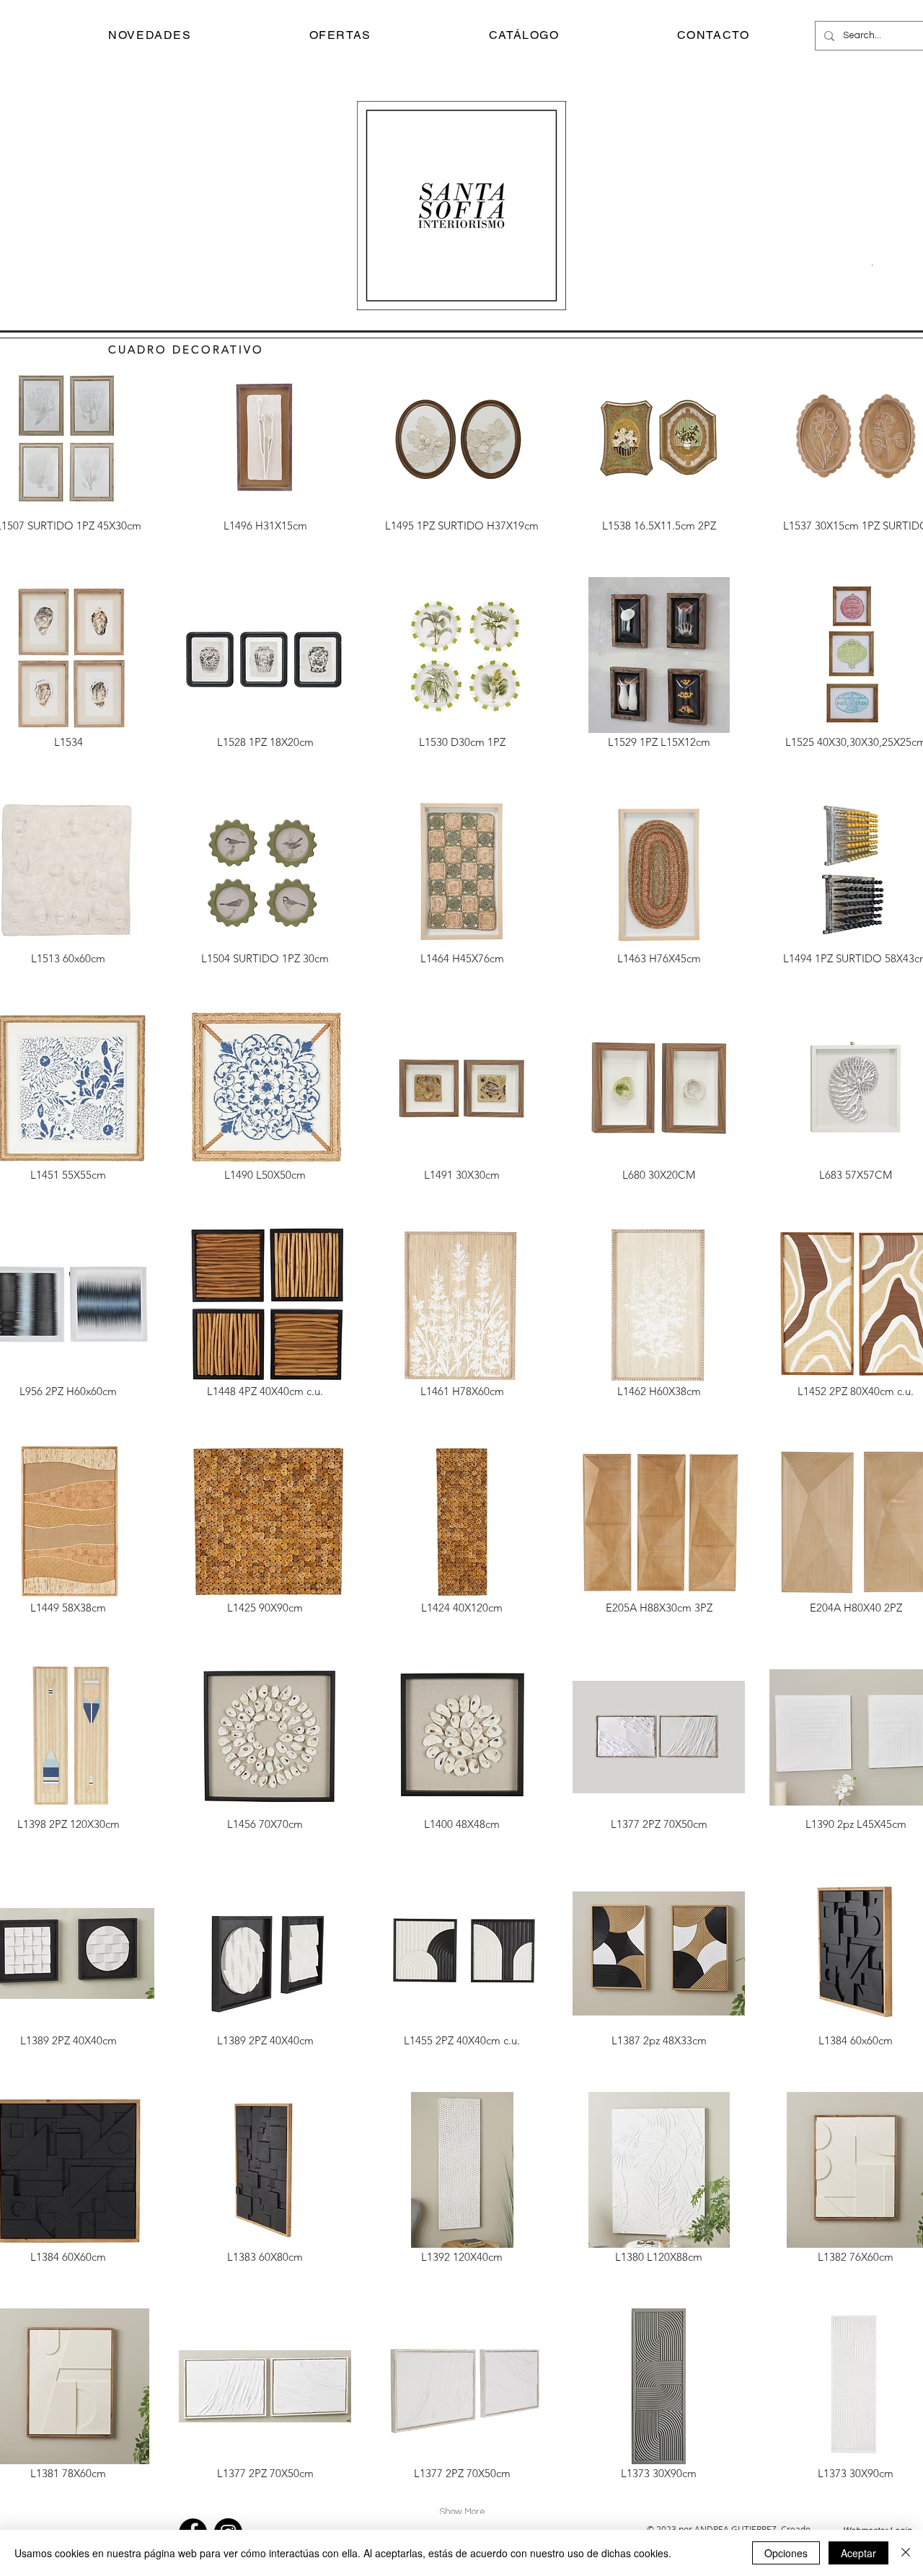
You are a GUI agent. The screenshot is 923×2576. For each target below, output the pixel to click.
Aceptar (858, 2553)
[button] (265, 457)
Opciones (786, 2553)
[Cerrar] (906, 2553)
